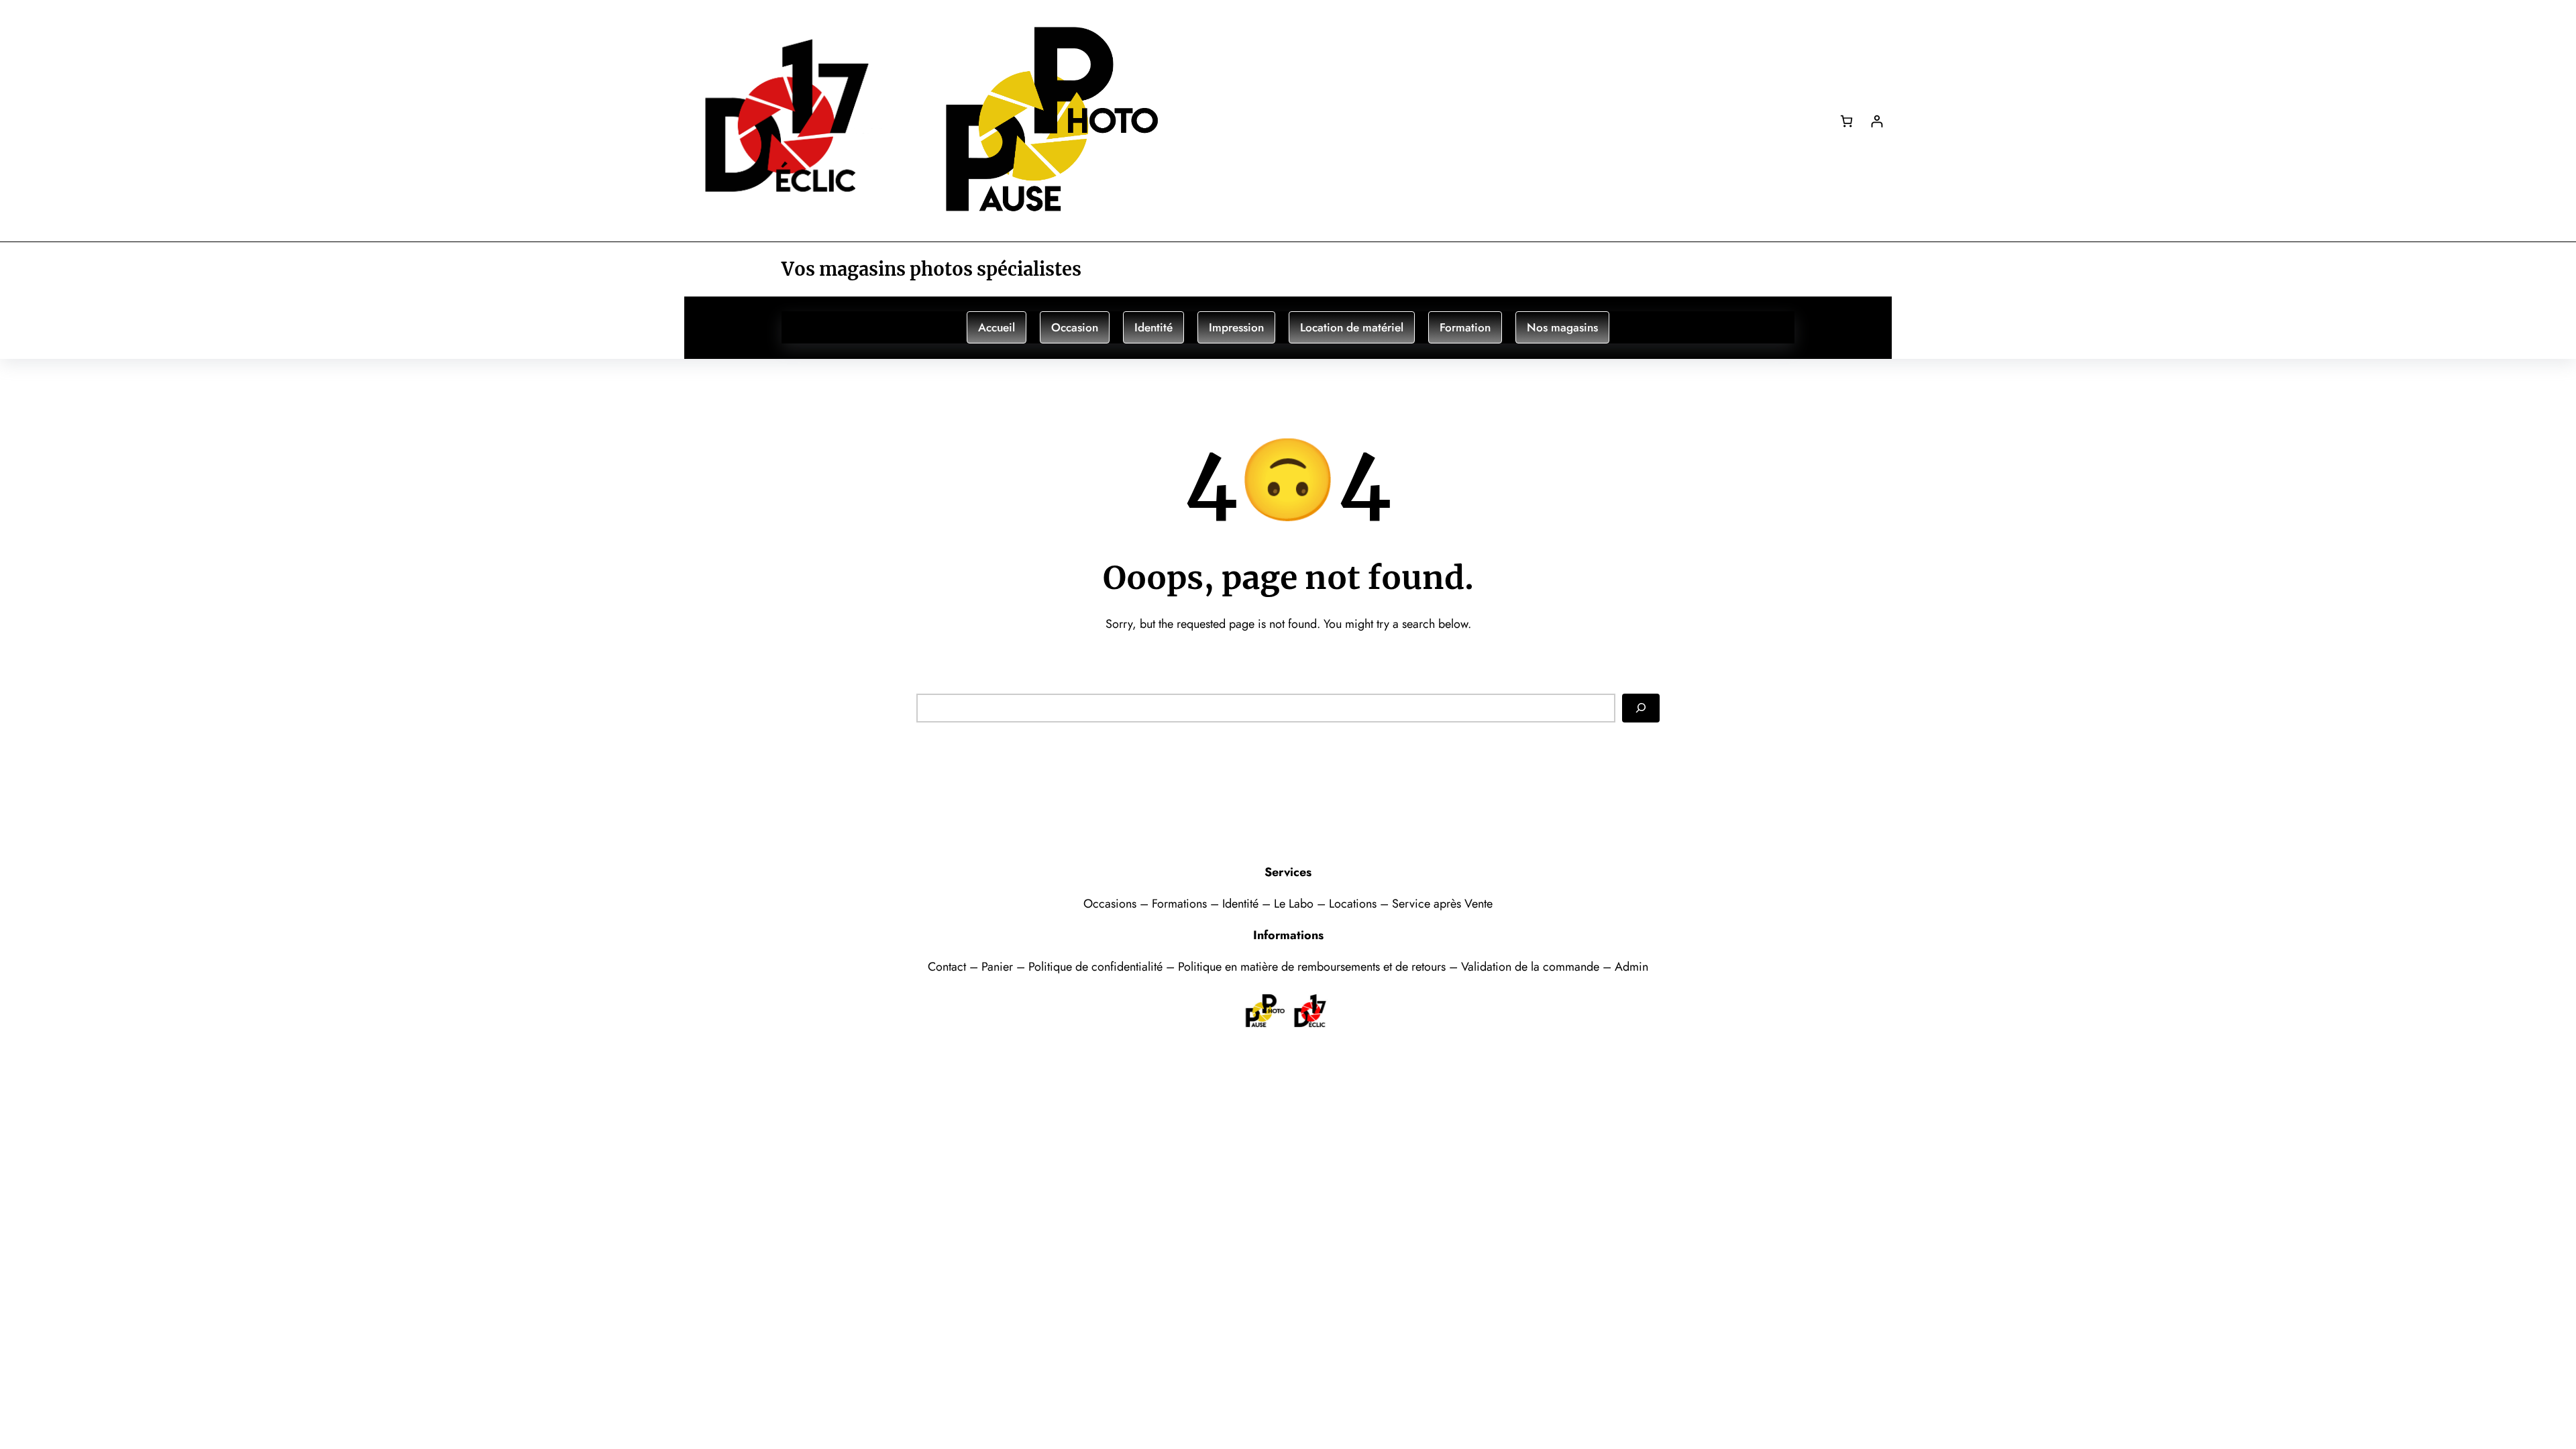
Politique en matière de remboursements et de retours (1312, 967)
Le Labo (1294, 904)
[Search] (1641, 708)
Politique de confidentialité (1095, 967)
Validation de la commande (1530, 967)
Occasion (1075, 327)
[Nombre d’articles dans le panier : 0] (1846, 121)
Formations (1181, 904)
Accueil (997, 327)
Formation (1465, 327)
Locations (1354, 904)
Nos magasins (1562, 327)
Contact (949, 967)
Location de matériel (1352, 327)
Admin (1631, 967)
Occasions (1112, 904)
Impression (1236, 327)
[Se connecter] (1877, 121)
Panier (999, 967)
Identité (1153, 327)
